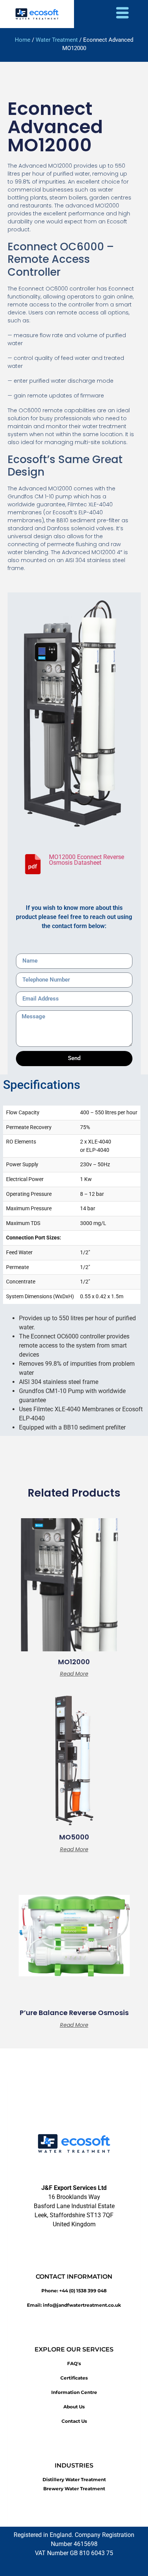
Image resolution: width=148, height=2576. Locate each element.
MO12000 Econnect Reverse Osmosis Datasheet (87, 860)
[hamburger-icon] (122, 14)
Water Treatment (57, 40)
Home (23, 40)
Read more (74, 1674)
